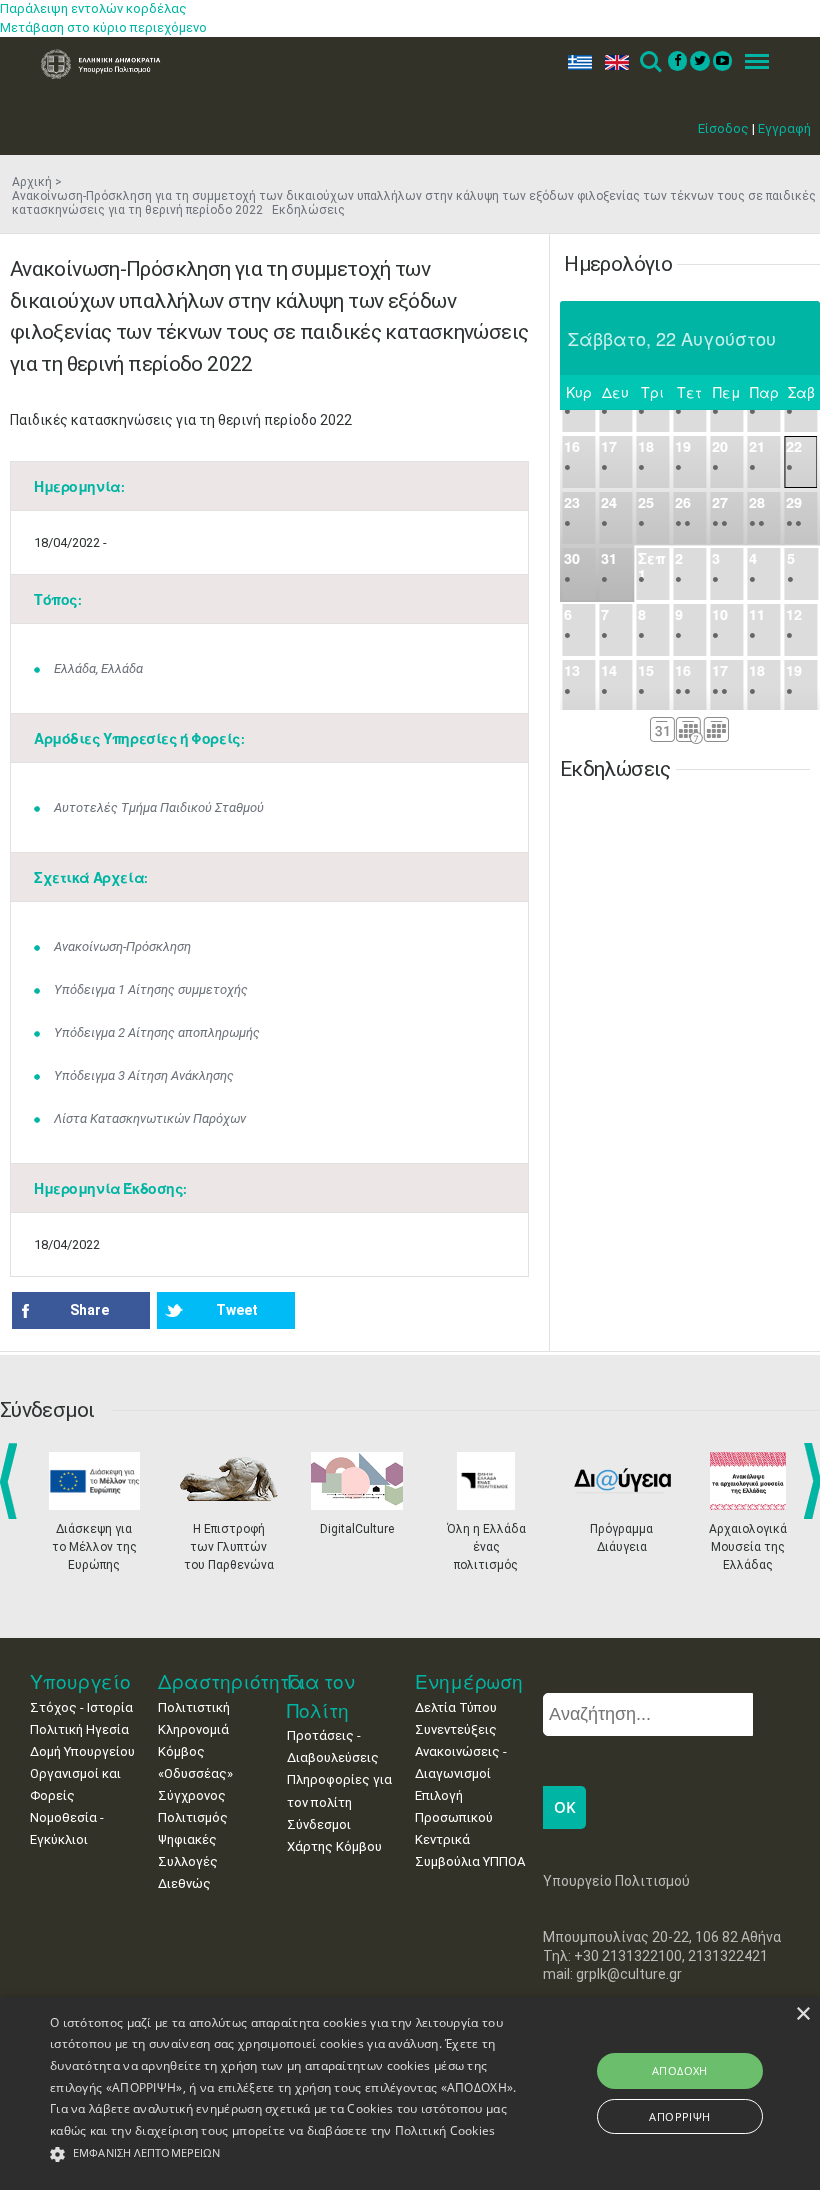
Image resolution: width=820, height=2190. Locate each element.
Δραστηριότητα (231, 1681)
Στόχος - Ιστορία (81, 1707)
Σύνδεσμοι (319, 1824)
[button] (284, 2154)
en (612, 62)
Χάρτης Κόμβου (334, 1846)
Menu (751, 62)
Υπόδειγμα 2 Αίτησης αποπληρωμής (157, 1032)
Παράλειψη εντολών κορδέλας (93, 8)
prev (12, 1481)
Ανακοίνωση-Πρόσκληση (122, 946)
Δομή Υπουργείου (82, 1751)
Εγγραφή (784, 128)
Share (89, 1310)
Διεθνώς (184, 1883)
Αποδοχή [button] (680, 2070)
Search (649, 62)
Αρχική (32, 182)
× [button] (802, 2014)
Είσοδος (723, 128)
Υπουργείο (80, 1681)
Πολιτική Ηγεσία (79, 1729)
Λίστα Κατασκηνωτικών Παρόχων (150, 1118)
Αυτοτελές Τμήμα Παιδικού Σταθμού (159, 807)
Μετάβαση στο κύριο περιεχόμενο (103, 27)
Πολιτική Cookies (445, 2130)
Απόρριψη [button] (679, 2116)
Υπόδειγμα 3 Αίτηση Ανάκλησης (144, 1075)
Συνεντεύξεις (456, 1729)
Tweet (237, 1310)
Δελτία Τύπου (456, 1707)
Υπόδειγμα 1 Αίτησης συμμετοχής (151, 989)
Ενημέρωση (469, 1681)
